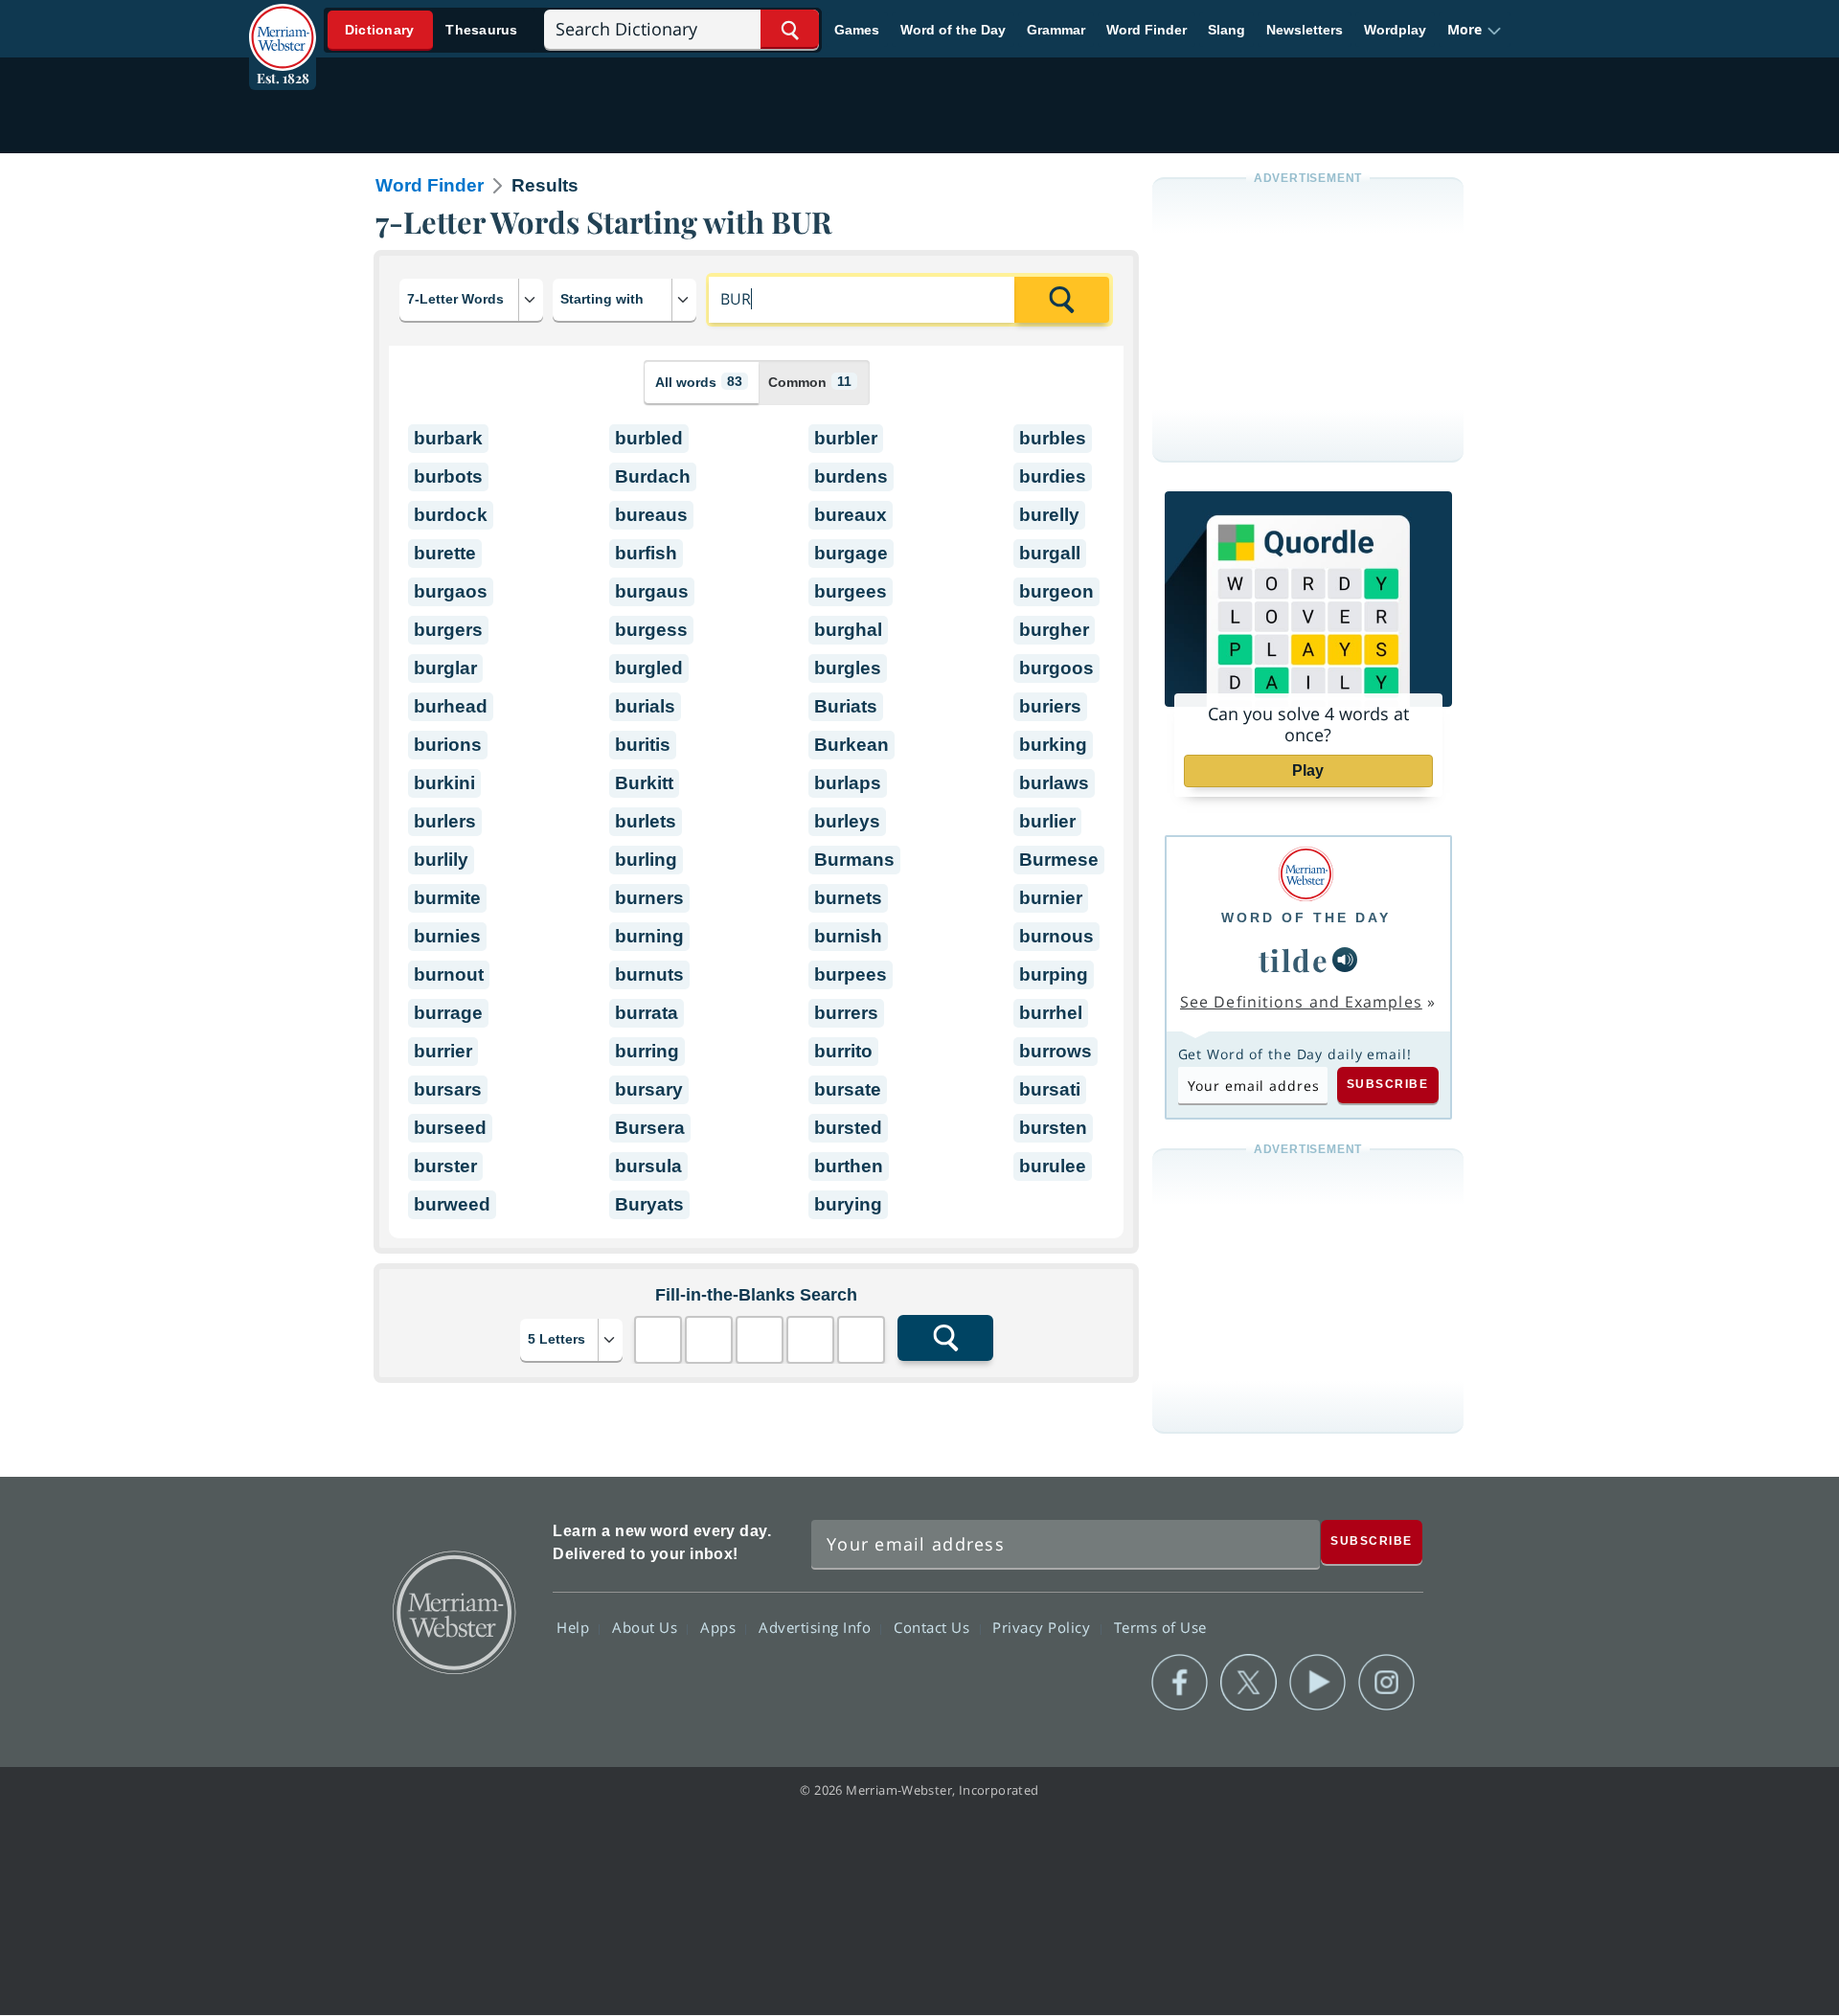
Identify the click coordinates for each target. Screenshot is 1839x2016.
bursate (848, 1089)
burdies (1053, 476)
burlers (445, 821)
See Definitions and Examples (1301, 1002)
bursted (848, 1128)
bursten (1053, 1128)
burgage (851, 553)
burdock (451, 515)
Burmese (1059, 860)
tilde (1294, 960)
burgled (649, 668)
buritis (643, 745)
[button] (1475, 30)
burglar (445, 668)
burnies (447, 936)
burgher (1054, 630)
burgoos (1056, 668)
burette (445, 553)
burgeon (1056, 591)
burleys (847, 821)
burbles (1053, 438)
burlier (1047, 821)
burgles (848, 668)
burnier (1051, 898)
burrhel (1051, 1013)
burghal (848, 630)
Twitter (1249, 1683)
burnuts (649, 974)
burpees (851, 974)
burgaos (451, 591)
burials (645, 706)
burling (646, 860)
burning (649, 936)
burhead (451, 706)
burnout (449, 974)
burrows (1056, 1051)
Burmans (854, 860)
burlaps (848, 783)
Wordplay (1395, 30)
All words (699, 382)
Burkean (851, 745)
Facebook (1180, 1683)
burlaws (1054, 783)
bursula (648, 1166)
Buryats (649, 1204)
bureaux (851, 515)
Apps (720, 1627)
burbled (649, 438)
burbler (846, 438)
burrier (443, 1051)
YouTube (1317, 1683)
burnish (848, 936)
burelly (1049, 515)
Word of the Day (953, 30)
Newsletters (1305, 30)
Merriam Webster (453, 1611)
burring (647, 1051)
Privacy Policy (1044, 1627)
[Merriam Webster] (1306, 874)
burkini (444, 783)
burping (1054, 974)
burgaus (652, 591)
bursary (649, 1089)
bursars (448, 1089)
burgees (851, 591)
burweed (452, 1204)
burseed (450, 1128)
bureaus (651, 515)
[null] (1345, 960)
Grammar (1056, 30)
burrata (647, 1013)
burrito (843, 1051)
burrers (846, 1013)
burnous (1056, 936)
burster (445, 1166)
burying (848, 1204)
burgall (1050, 553)
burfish (646, 553)
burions (448, 745)
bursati (1050, 1089)
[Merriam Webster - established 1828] (283, 23)
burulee (1053, 1166)
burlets (646, 821)
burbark (448, 438)
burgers (448, 630)
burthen (849, 1166)
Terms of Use (1160, 1627)
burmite (447, 898)
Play (1308, 770)
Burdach (653, 476)
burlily (441, 860)
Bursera (650, 1128)
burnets (848, 898)
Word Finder (1147, 30)
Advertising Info (817, 1627)
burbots (448, 476)
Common (810, 382)
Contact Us (934, 1627)
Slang (1226, 30)
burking (1053, 745)
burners (649, 898)
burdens (851, 476)
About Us (647, 1627)
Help (575, 1627)
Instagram (1386, 1683)
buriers (1050, 706)
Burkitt (644, 783)
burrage (448, 1013)
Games (857, 30)
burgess (651, 630)
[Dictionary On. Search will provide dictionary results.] (432, 30)
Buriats (846, 706)
